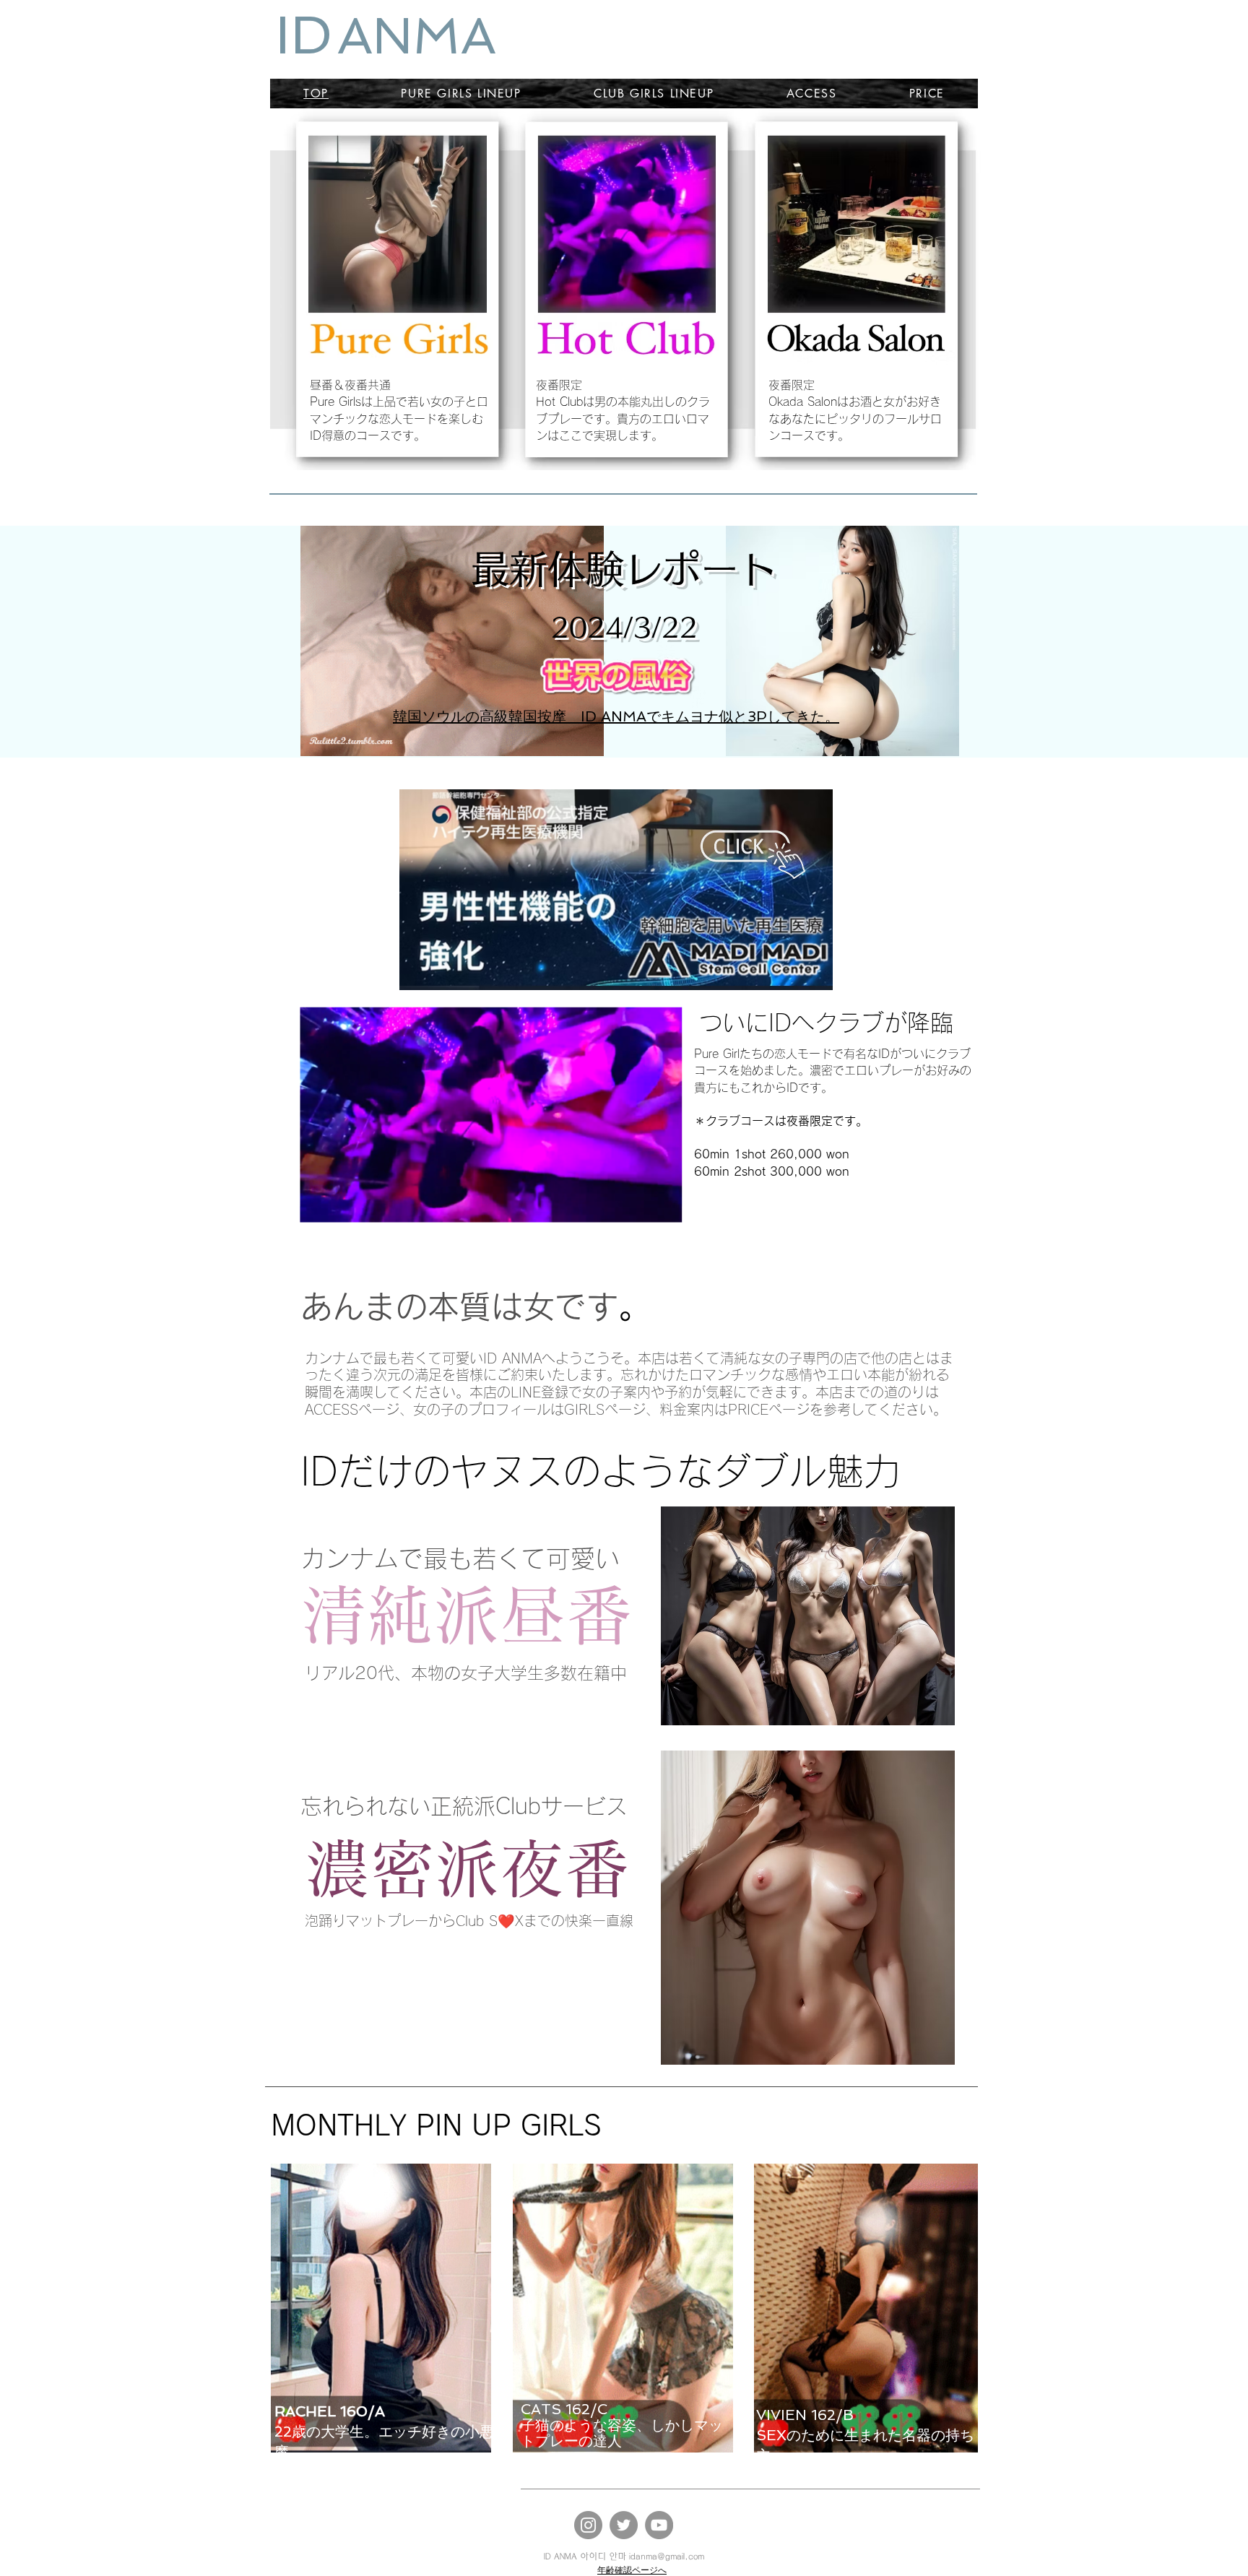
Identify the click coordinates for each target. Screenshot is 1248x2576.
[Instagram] (588, 2525)
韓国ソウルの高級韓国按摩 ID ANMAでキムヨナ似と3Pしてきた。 (616, 716)
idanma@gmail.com (667, 2557)
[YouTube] (659, 2525)
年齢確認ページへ (632, 2570)
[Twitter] (624, 2525)
